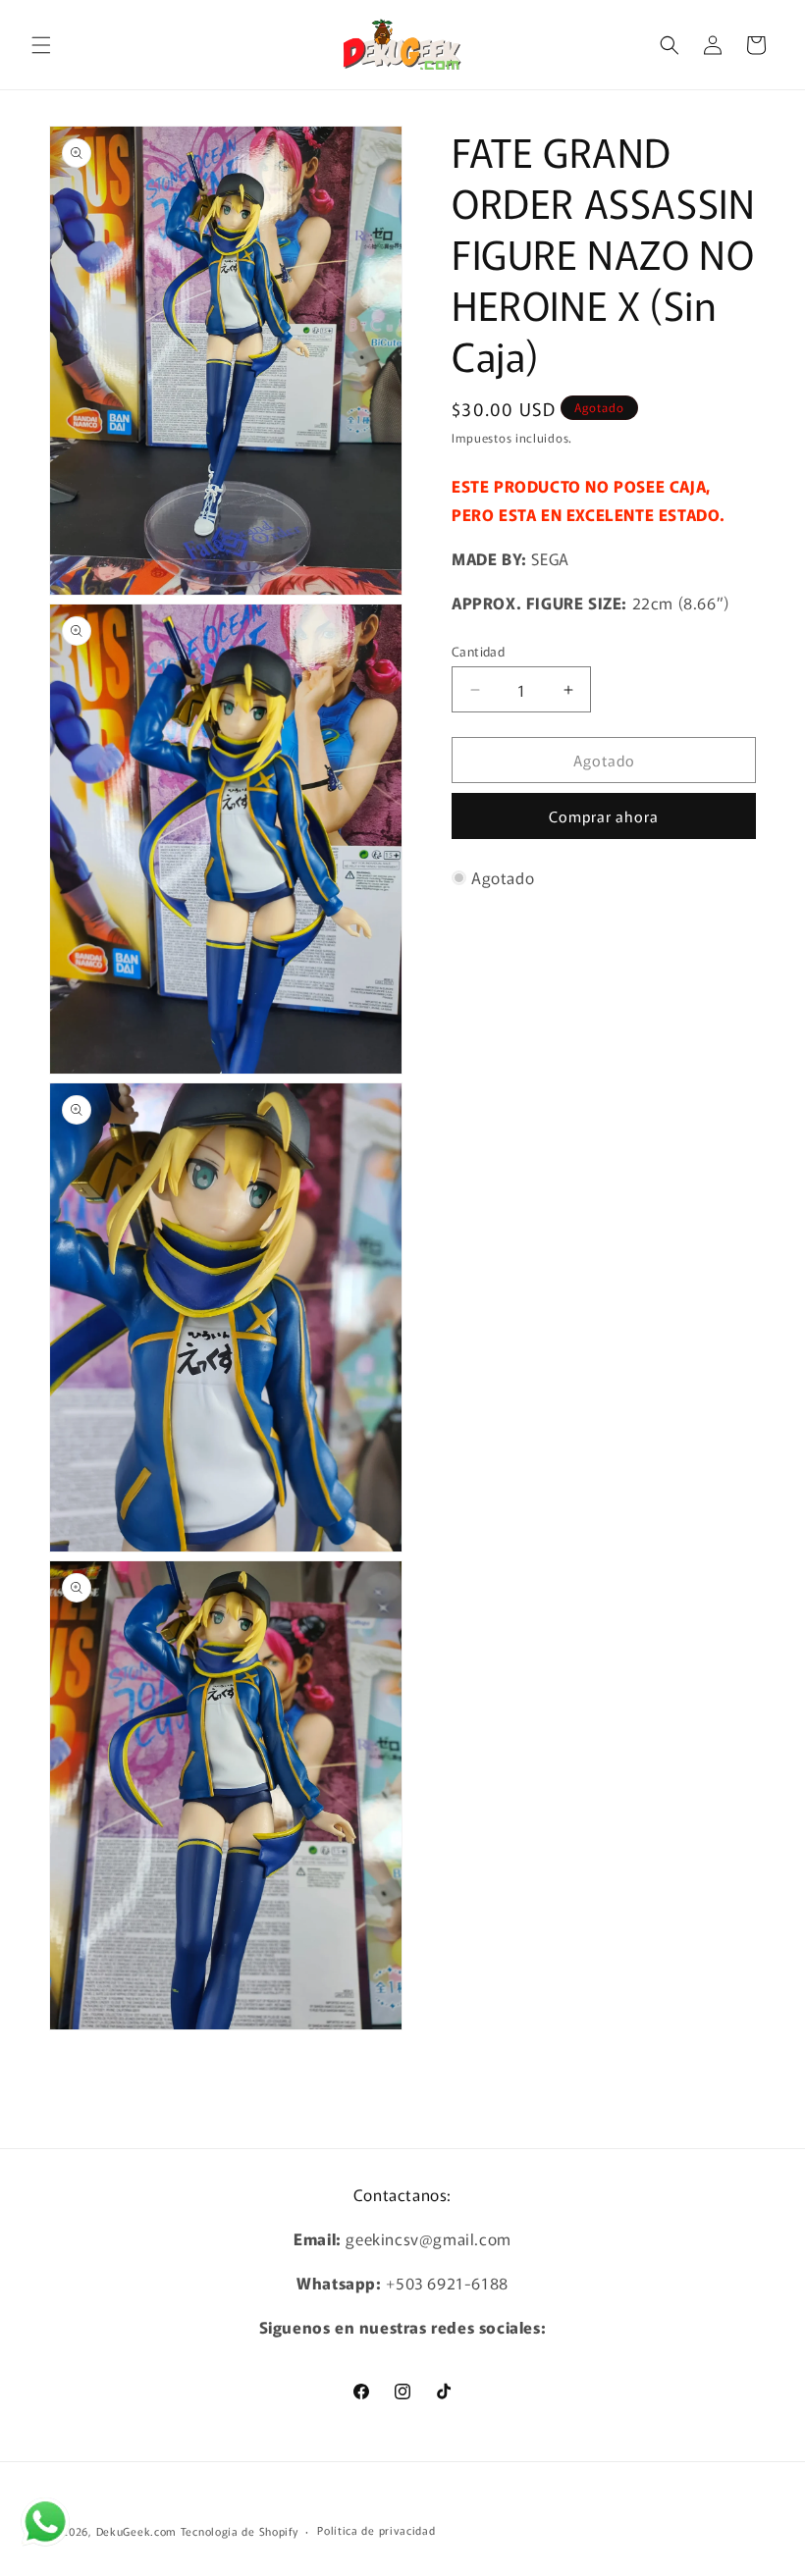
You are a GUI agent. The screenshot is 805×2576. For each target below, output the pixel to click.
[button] (41, 45)
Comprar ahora (604, 816)
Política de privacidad (376, 2530)
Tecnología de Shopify (240, 2531)
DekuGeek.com (136, 2531)
